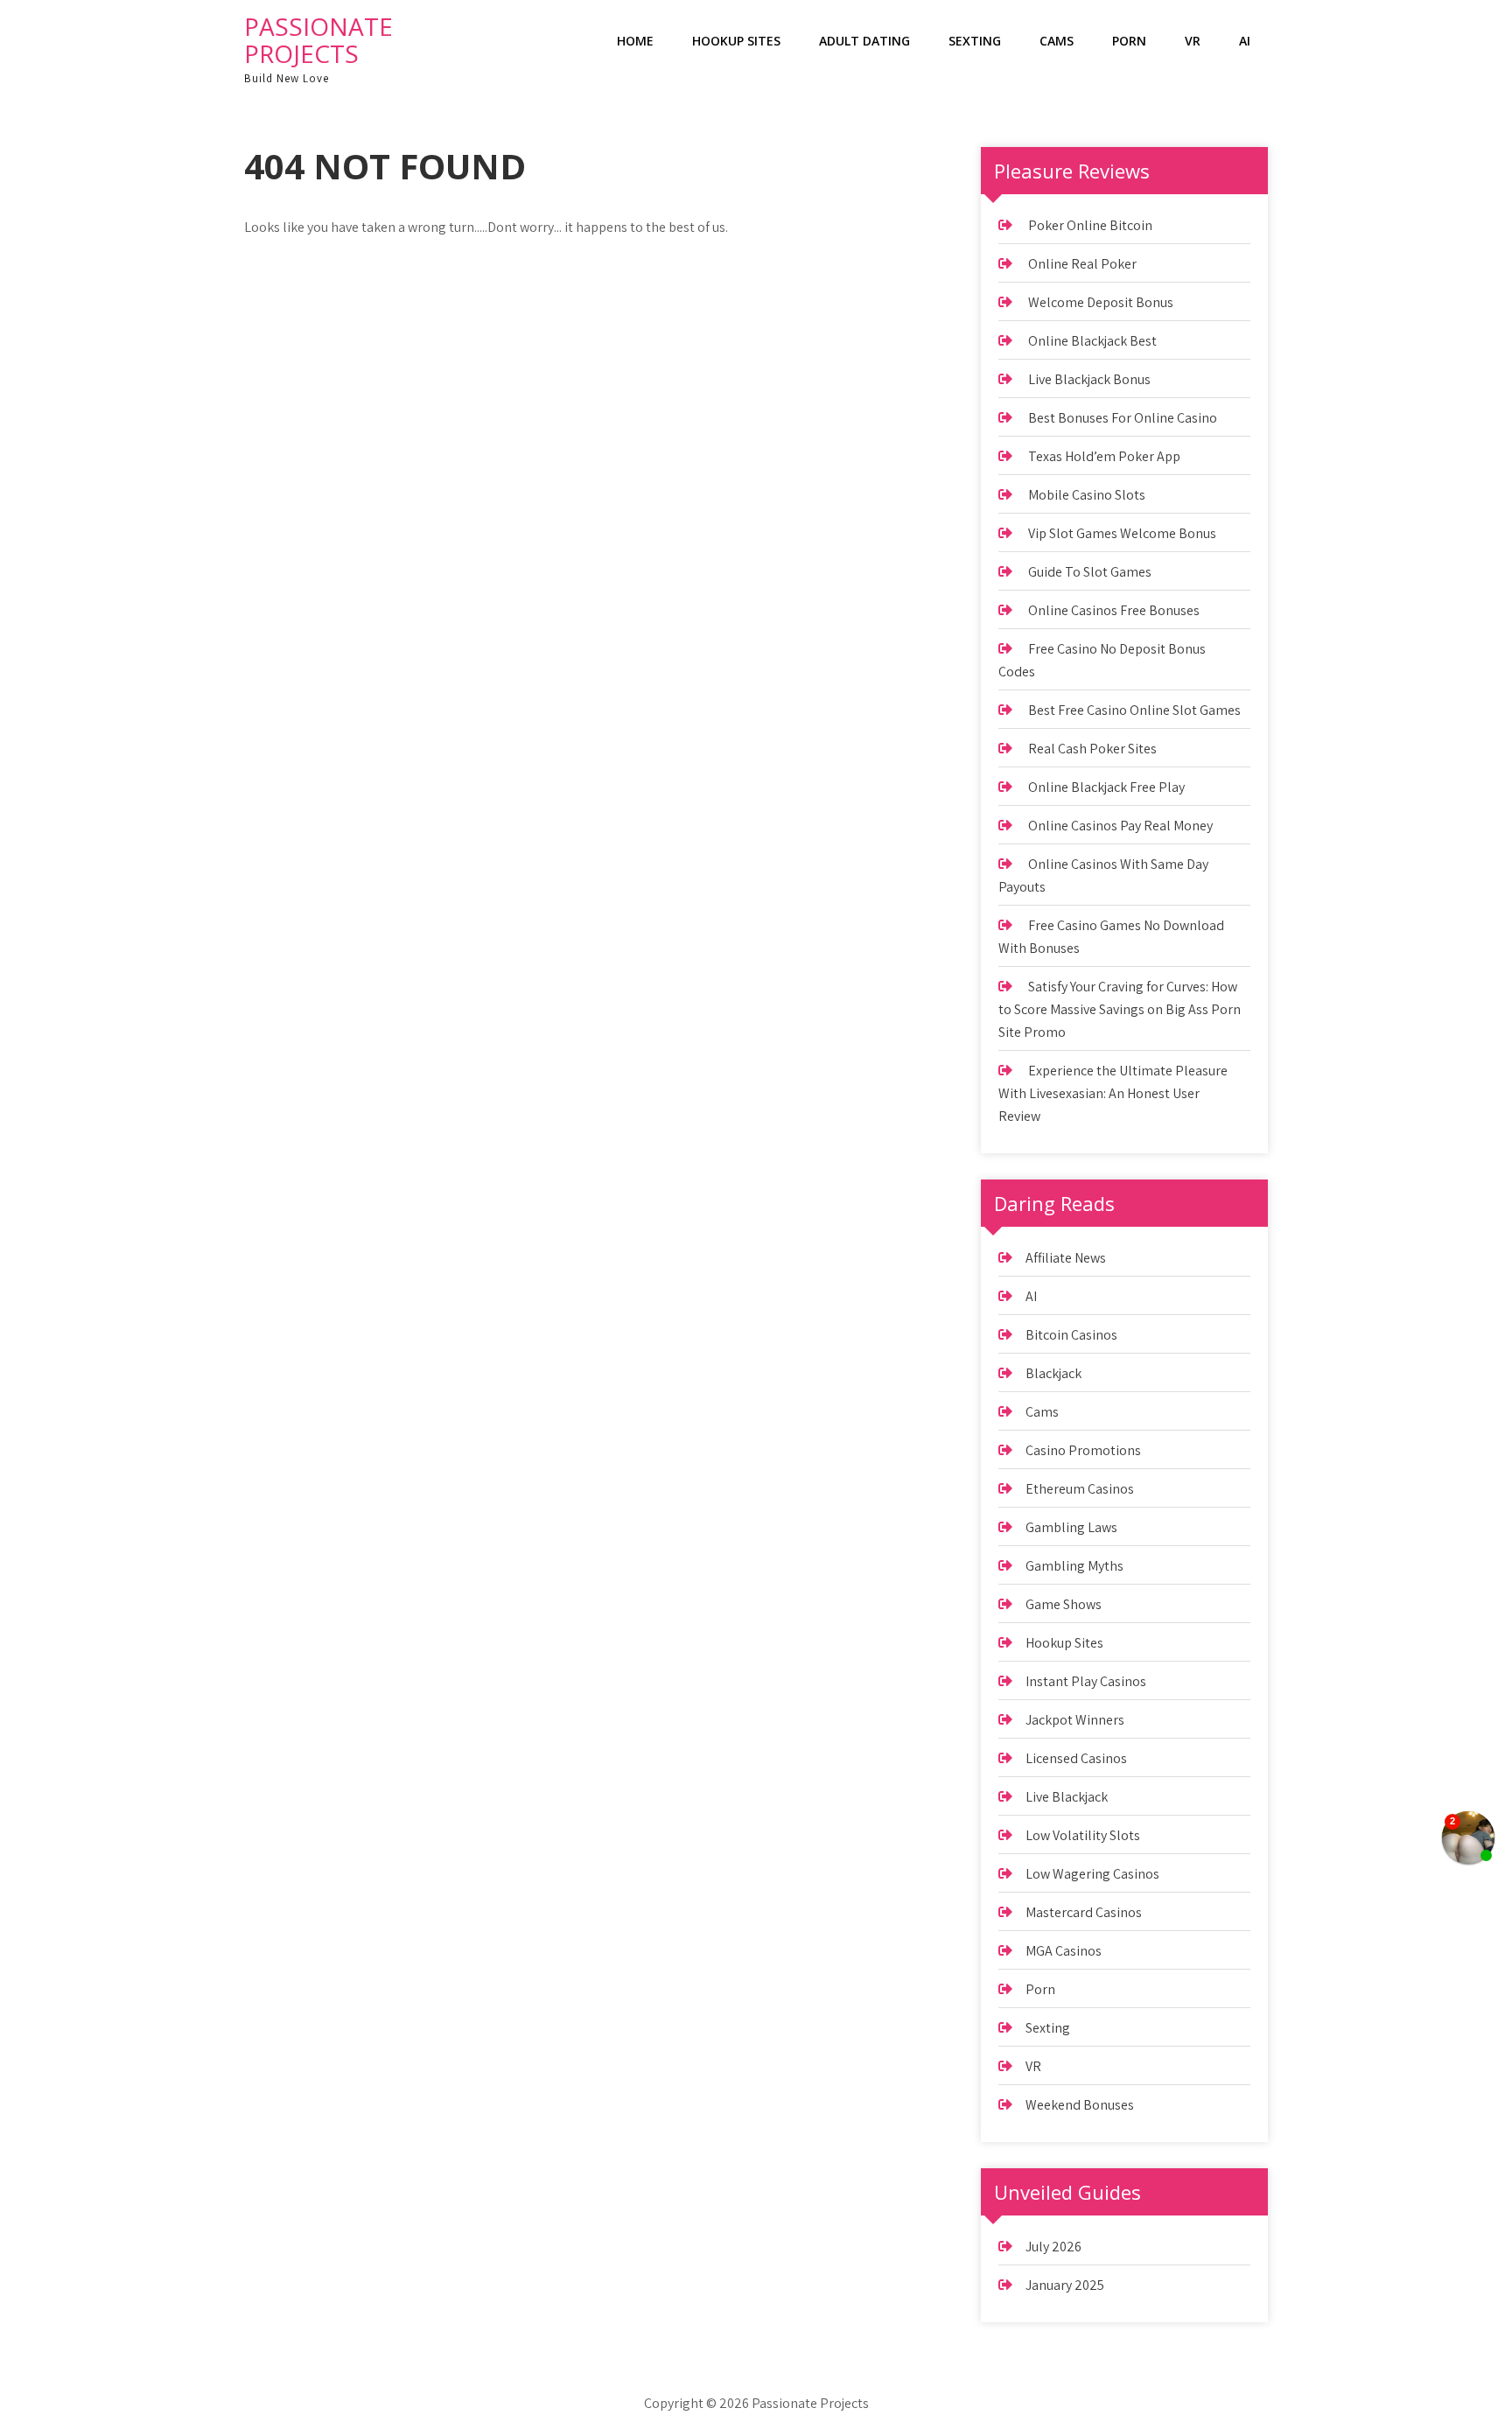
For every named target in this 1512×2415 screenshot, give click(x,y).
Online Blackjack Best (1092, 341)
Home (635, 41)
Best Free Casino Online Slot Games (1134, 710)
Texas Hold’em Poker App (1104, 456)
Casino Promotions (1083, 1450)
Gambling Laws (1071, 1527)
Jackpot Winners (1075, 1720)
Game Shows (1064, 1604)
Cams (1057, 41)
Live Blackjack (1067, 1797)
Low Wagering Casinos (1092, 1874)
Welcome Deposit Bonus (1101, 302)
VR (1193, 41)
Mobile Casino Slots (1087, 495)
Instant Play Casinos (1086, 1681)
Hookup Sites (736, 41)
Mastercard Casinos (1084, 1912)
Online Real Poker (1082, 264)
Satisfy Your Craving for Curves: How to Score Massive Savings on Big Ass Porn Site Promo (1120, 1009)
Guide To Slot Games (1090, 572)
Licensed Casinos (1076, 1758)
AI (1245, 41)
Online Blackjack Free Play (1106, 787)
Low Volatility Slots (1083, 1835)
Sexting (975, 41)
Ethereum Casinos (1080, 1489)
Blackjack (1053, 1373)
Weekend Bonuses (1080, 2105)
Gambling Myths (1074, 1566)
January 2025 (1065, 2285)
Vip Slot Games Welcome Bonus (1122, 533)
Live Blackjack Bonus (1089, 379)
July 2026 (1053, 2247)
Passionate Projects (318, 40)
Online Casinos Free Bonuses (1114, 610)
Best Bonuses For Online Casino (1123, 418)
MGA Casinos (1064, 1951)
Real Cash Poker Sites (1092, 749)
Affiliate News (1066, 1258)
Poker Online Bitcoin (1090, 225)
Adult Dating (864, 41)
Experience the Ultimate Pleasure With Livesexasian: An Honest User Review (1113, 1093)
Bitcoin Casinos (1071, 1335)
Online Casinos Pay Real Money (1120, 826)
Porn (1129, 41)
